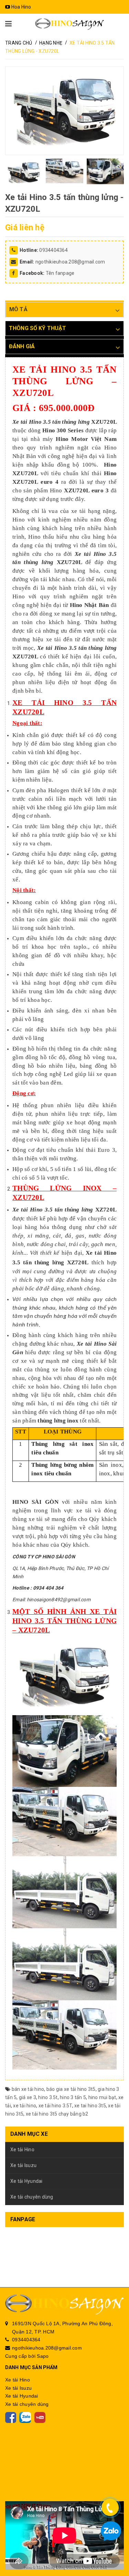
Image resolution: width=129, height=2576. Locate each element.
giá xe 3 (28, 2097)
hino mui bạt (102, 2097)
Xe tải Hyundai (26, 2181)
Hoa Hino (20, 7)
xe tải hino (25, 2106)
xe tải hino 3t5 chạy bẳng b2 (57, 2114)
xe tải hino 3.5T (55, 2106)
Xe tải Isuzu (23, 2165)
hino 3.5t (48, 2097)
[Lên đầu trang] (112, 2552)
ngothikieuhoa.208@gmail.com (70, 262)
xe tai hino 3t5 (90, 2106)
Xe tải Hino (22, 2150)
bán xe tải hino (28, 2089)
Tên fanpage (60, 273)
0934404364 (53, 250)
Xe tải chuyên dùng (32, 2197)
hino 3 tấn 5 (73, 2097)
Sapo (43, 2356)
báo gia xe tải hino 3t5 (71, 2089)
